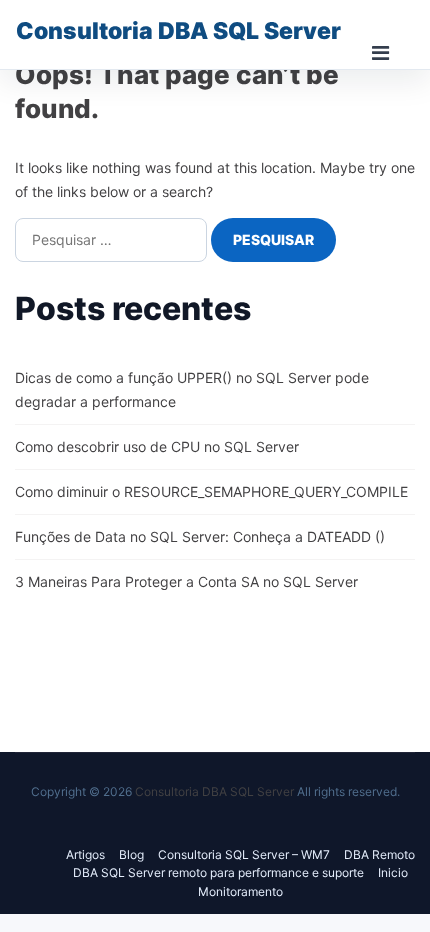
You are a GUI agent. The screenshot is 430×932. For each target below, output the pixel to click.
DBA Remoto (379, 854)
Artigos (85, 854)
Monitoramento (240, 891)
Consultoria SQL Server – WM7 (244, 854)
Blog (131, 854)
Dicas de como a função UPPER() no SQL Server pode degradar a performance (192, 389)
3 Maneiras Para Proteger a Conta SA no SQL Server (186, 581)
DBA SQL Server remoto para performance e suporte (218, 872)
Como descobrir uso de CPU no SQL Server (157, 446)
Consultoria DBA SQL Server (178, 31)
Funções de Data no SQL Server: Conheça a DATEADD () (200, 536)
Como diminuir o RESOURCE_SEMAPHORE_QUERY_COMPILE (211, 491)
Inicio (393, 872)
